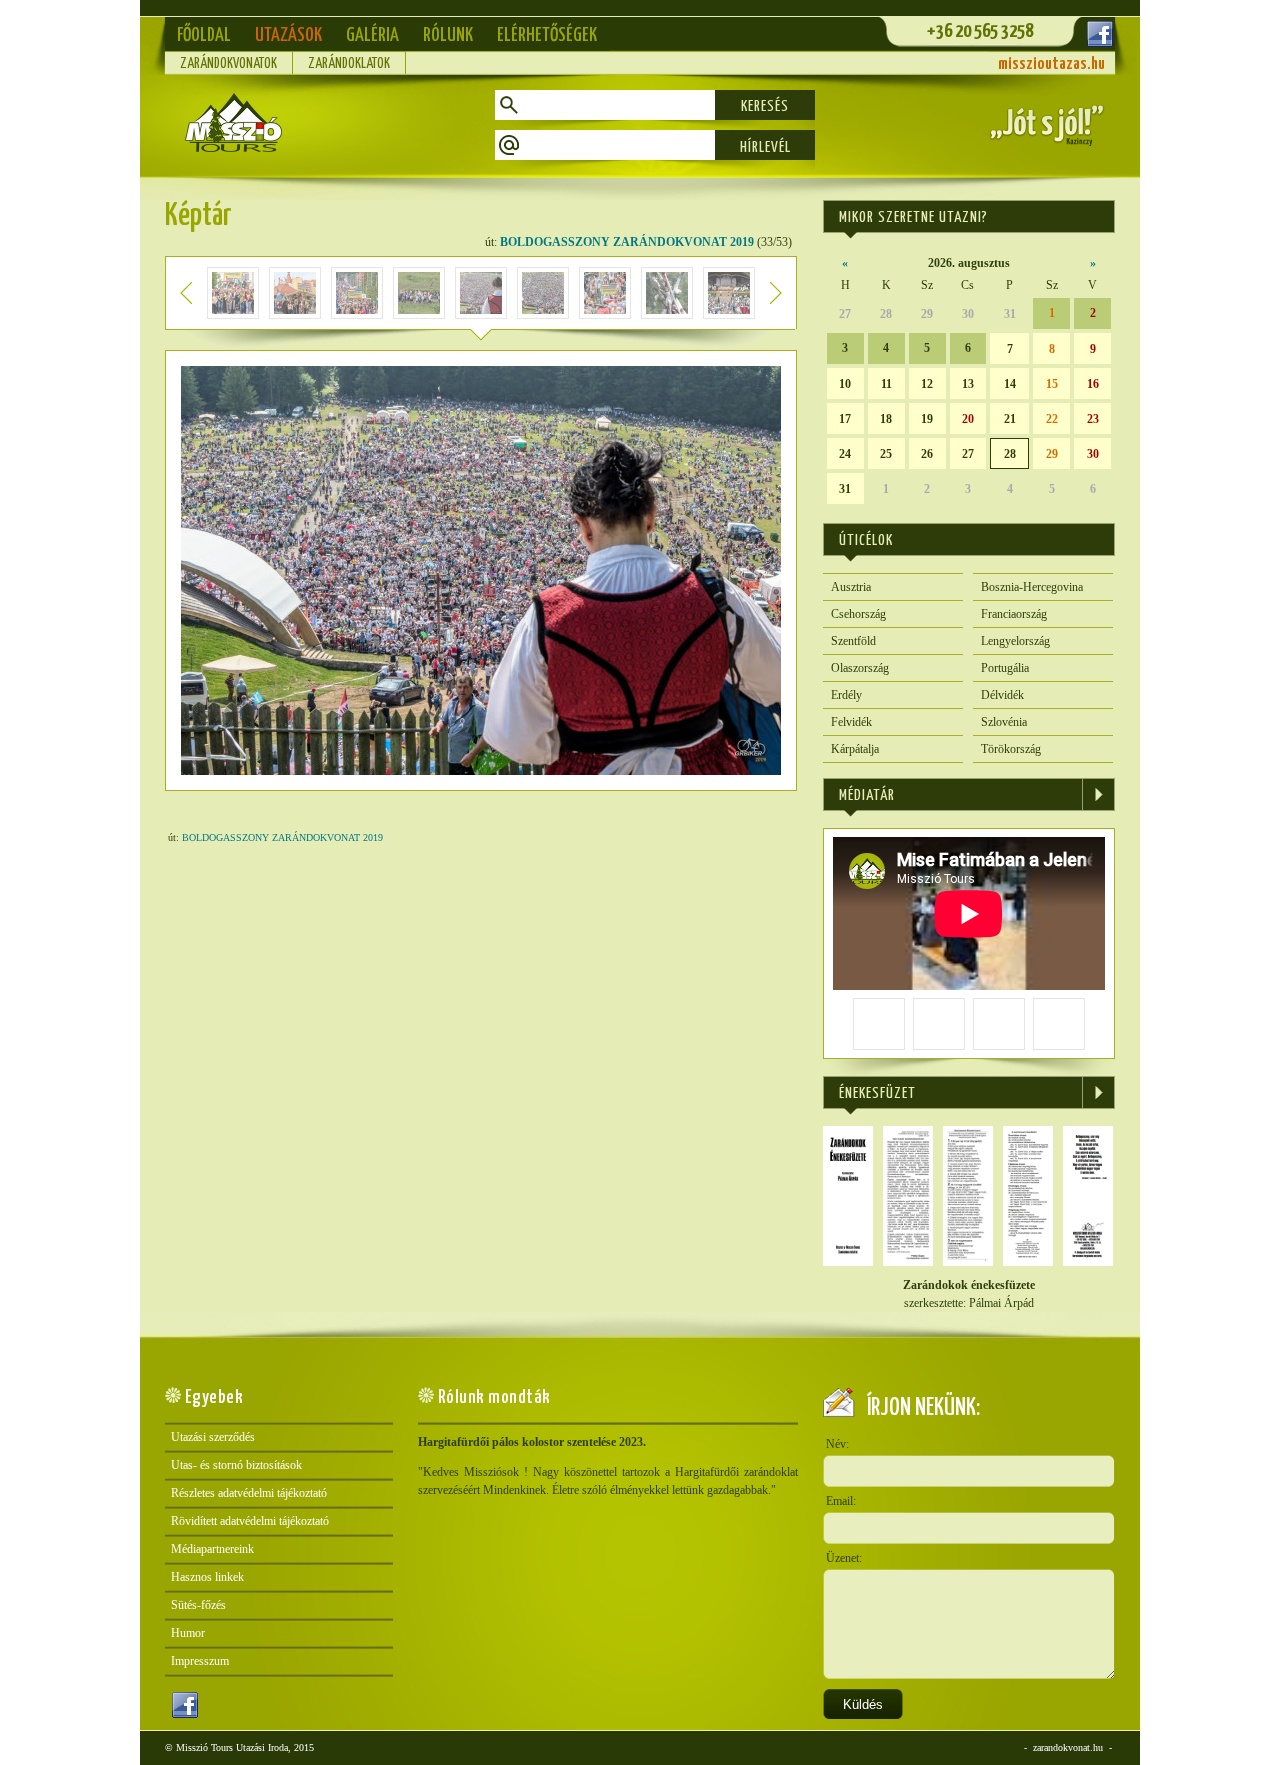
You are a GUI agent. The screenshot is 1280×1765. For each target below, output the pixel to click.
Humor (188, 1633)
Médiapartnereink (212, 1549)
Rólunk (448, 35)
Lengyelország (1015, 641)
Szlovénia (1004, 722)
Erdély (846, 695)
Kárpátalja (855, 749)
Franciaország (1014, 614)
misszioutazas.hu (1051, 64)
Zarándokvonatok (228, 64)
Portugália (1005, 668)
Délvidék (1002, 695)
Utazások (288, 35)
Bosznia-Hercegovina (1032, 587)
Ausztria (851, 587)
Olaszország (860, 668)
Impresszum (200, 1661)
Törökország (1011, 749)
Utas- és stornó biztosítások (236, 1465)
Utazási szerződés (213, 1437)
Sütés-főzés (198, 1605)
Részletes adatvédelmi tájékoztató (249, 1493)
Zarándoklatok (349, 64)
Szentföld (853, 641)
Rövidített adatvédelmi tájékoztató (250, 1521)
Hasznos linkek (207, 1577)
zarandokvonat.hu (1068, 1747)
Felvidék (851, 722)
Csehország (858, 614)
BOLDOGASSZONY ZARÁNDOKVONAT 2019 (627, 242)
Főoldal (204, 35)
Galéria (372, 35)
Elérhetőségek (547, 35)
